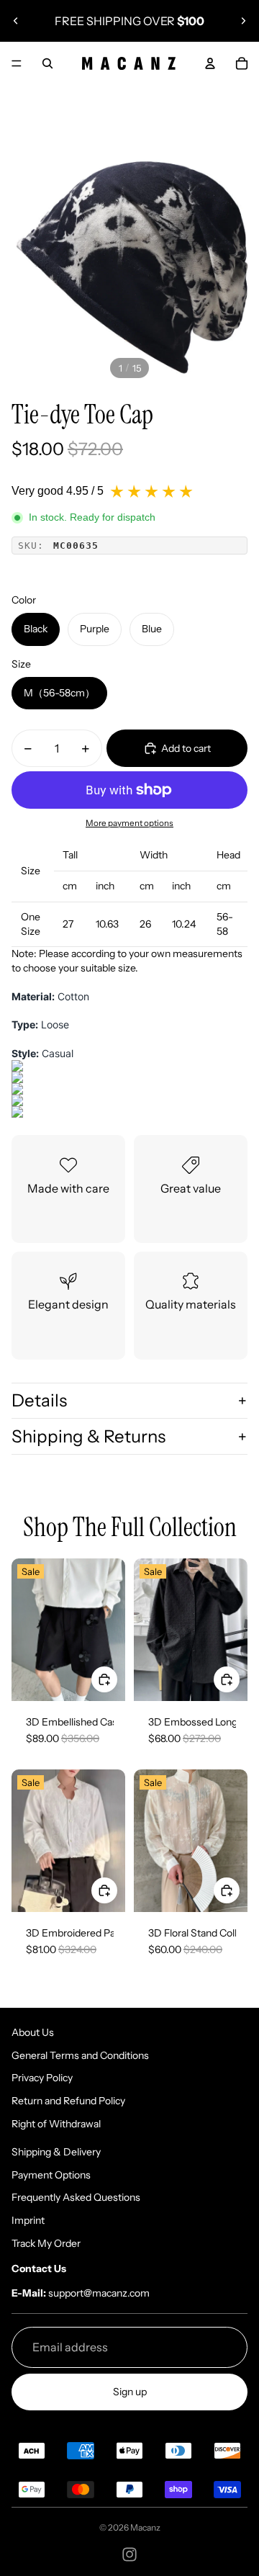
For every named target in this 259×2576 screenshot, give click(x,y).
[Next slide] (243, 21)
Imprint (28, 2220)
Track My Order (46, 2243)
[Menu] (17, 63)
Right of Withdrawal (56, 2124)
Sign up (130, 2392)
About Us (33, 2032)
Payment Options (51, 2175)
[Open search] (47, 63)
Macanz (145, 2527)
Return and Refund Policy (68, 2101)
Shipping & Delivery (56, 2152)
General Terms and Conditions (80, 2055)
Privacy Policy (42, 2078)
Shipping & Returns (88, 1436)
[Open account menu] (210, 63)
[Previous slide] (16, 21)
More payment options (129, 823)
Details (39, 1400)
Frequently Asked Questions (76, 2197)
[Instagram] (129, 2554)
